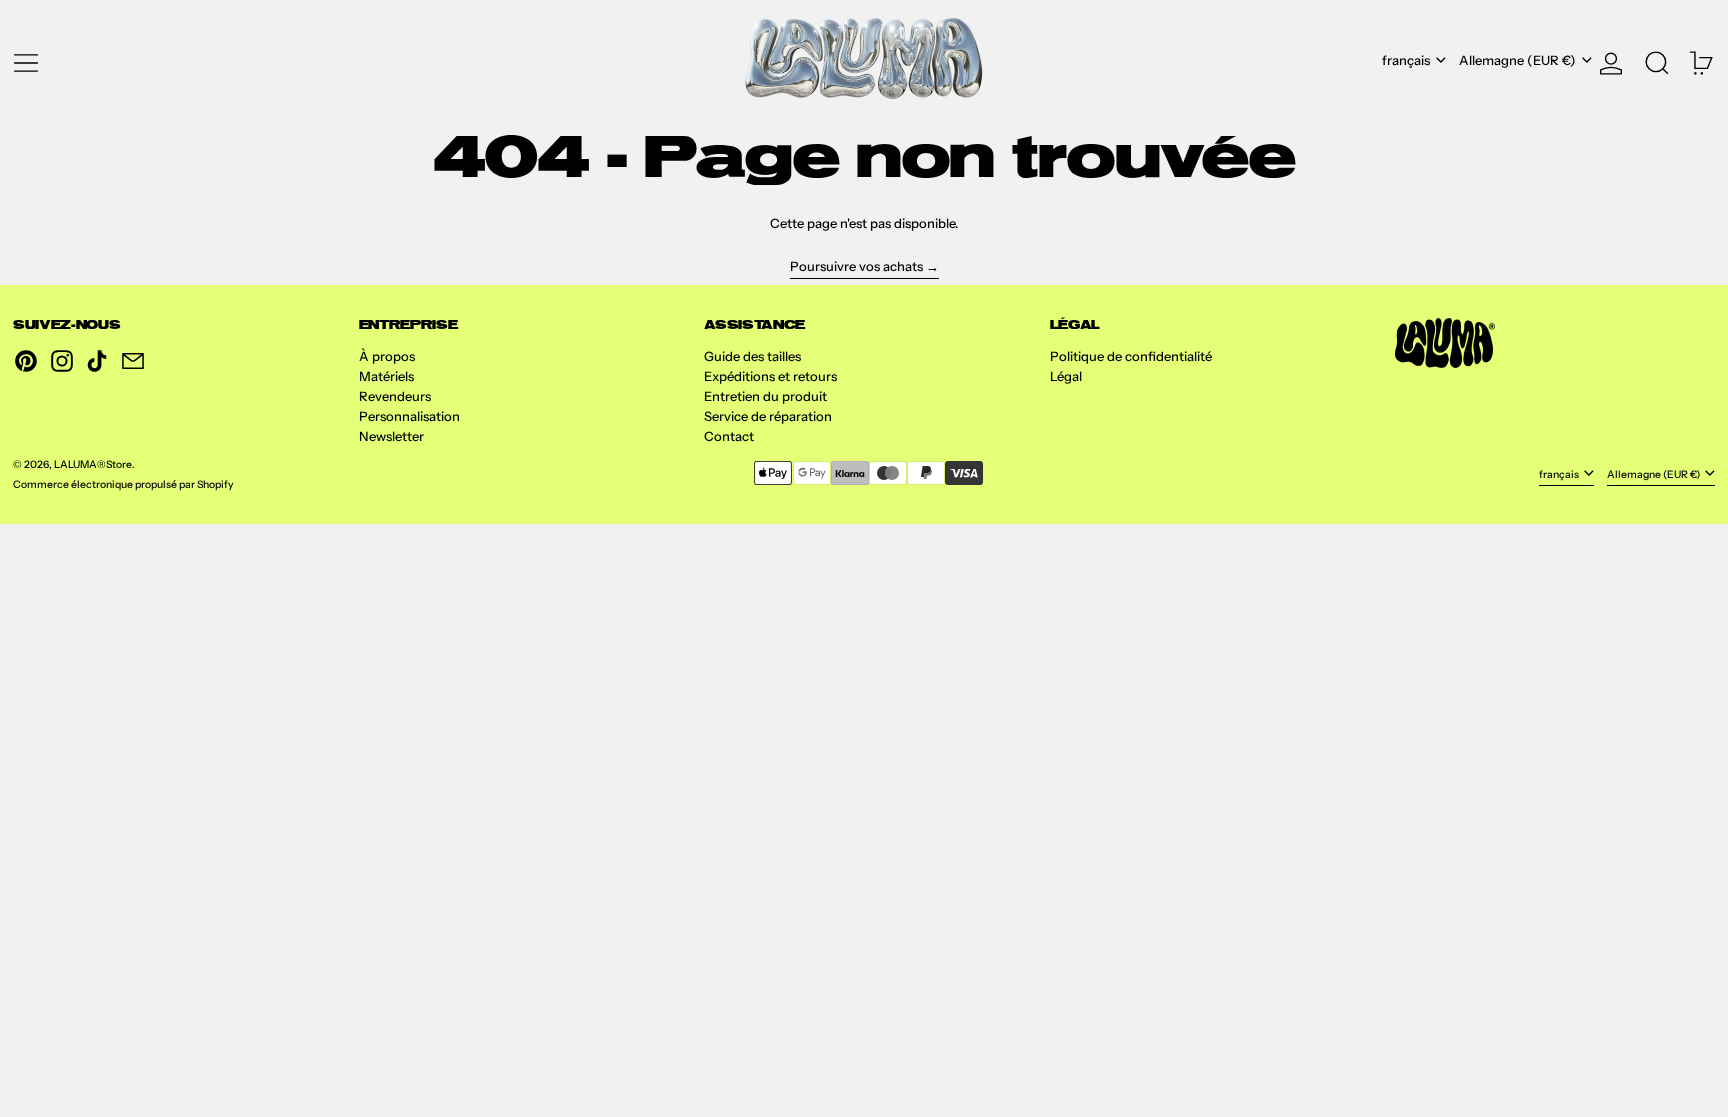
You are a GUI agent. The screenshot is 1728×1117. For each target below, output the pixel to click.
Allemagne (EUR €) (1519, 60)
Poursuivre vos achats (856, 266)
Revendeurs (395, 396)
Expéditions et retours (770, 376)
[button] (1657, 60)
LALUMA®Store (93, 464)
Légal (1066, 376)
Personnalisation (409, 416)
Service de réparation (768, 416)
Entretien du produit (765, 396)
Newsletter (391, 436)
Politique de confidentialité (1131, 356)
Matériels (386, 376)
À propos (387, 356)
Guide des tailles (752, 356)
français (1407, 60)
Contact (729, 436)
